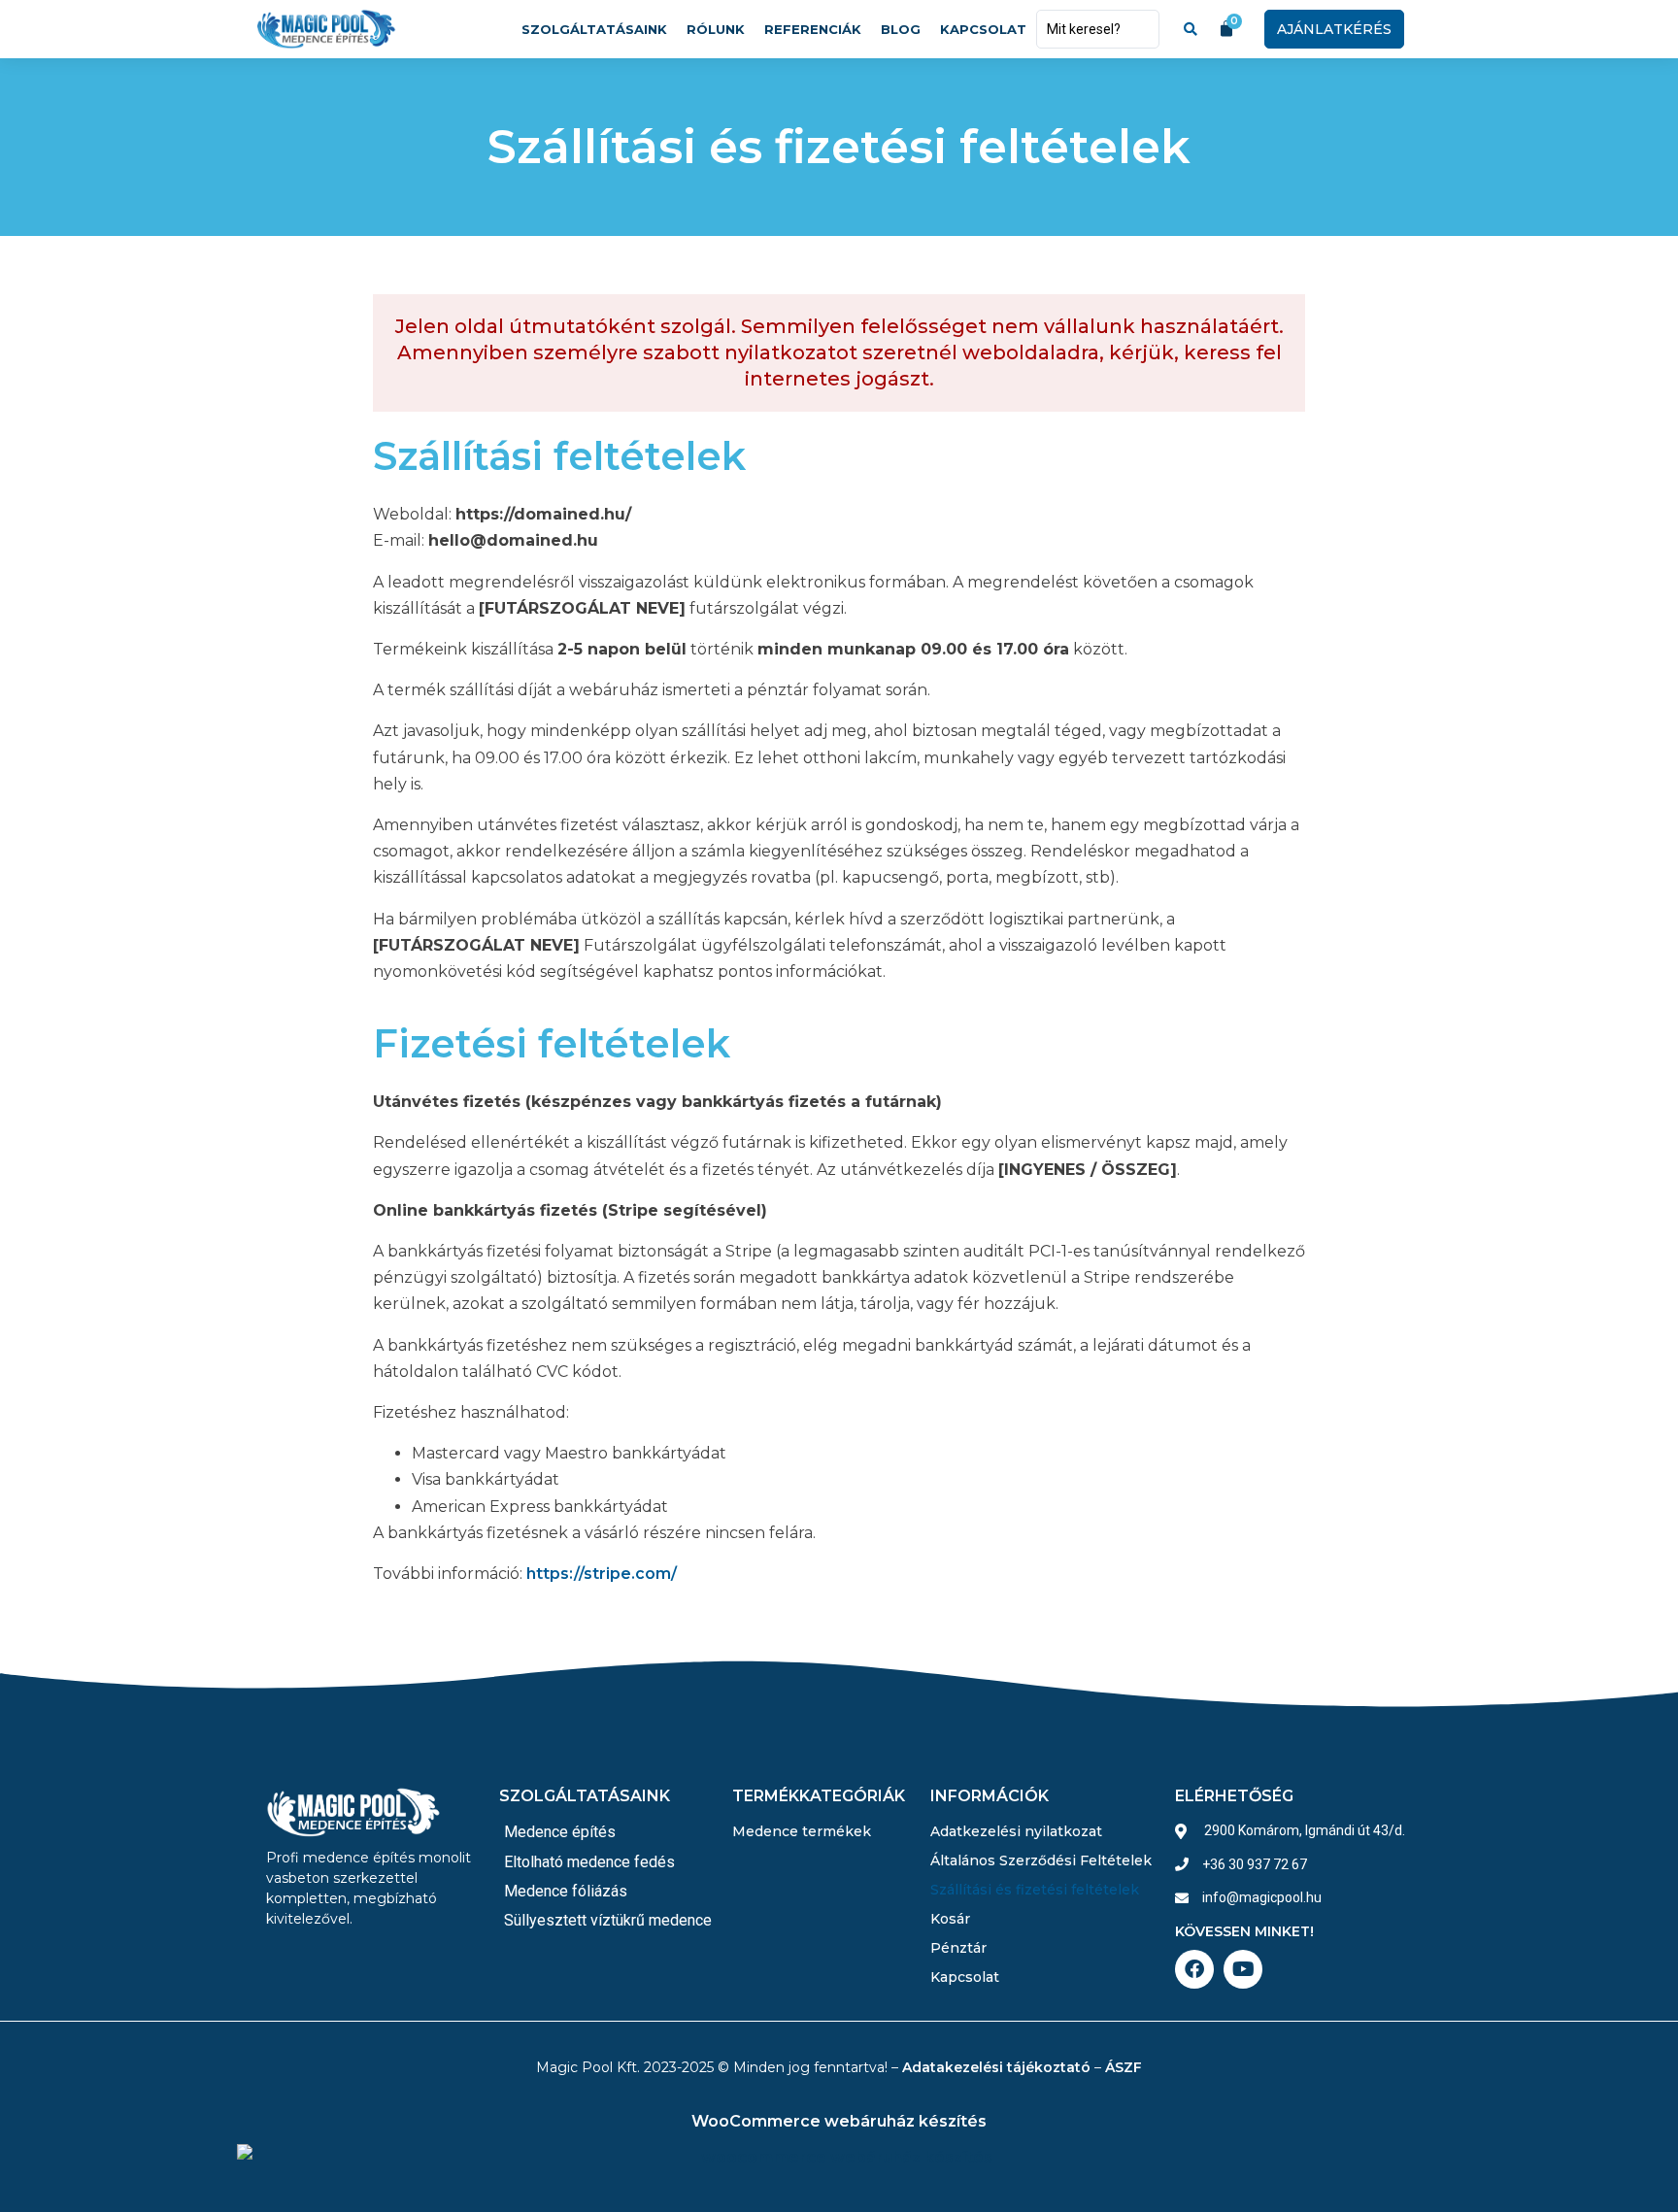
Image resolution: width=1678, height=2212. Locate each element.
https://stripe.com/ (602, 1574)
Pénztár (958, 1948)
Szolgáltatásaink (594, 29)
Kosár (950, 1919)
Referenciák (813, 29)
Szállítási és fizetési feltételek (1035, 1890)
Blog (901, 29)
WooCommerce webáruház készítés (839, 2121)
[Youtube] (1243, 1969)
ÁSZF (1124, 2067)
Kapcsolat (983, 29)
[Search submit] (1191, 29)
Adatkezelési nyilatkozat (1016, 1831)
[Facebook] (1194, 1969)
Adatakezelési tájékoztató (996, 2067)
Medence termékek (802, 1831)
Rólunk (716, 29)
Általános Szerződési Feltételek (1041, 1860)
